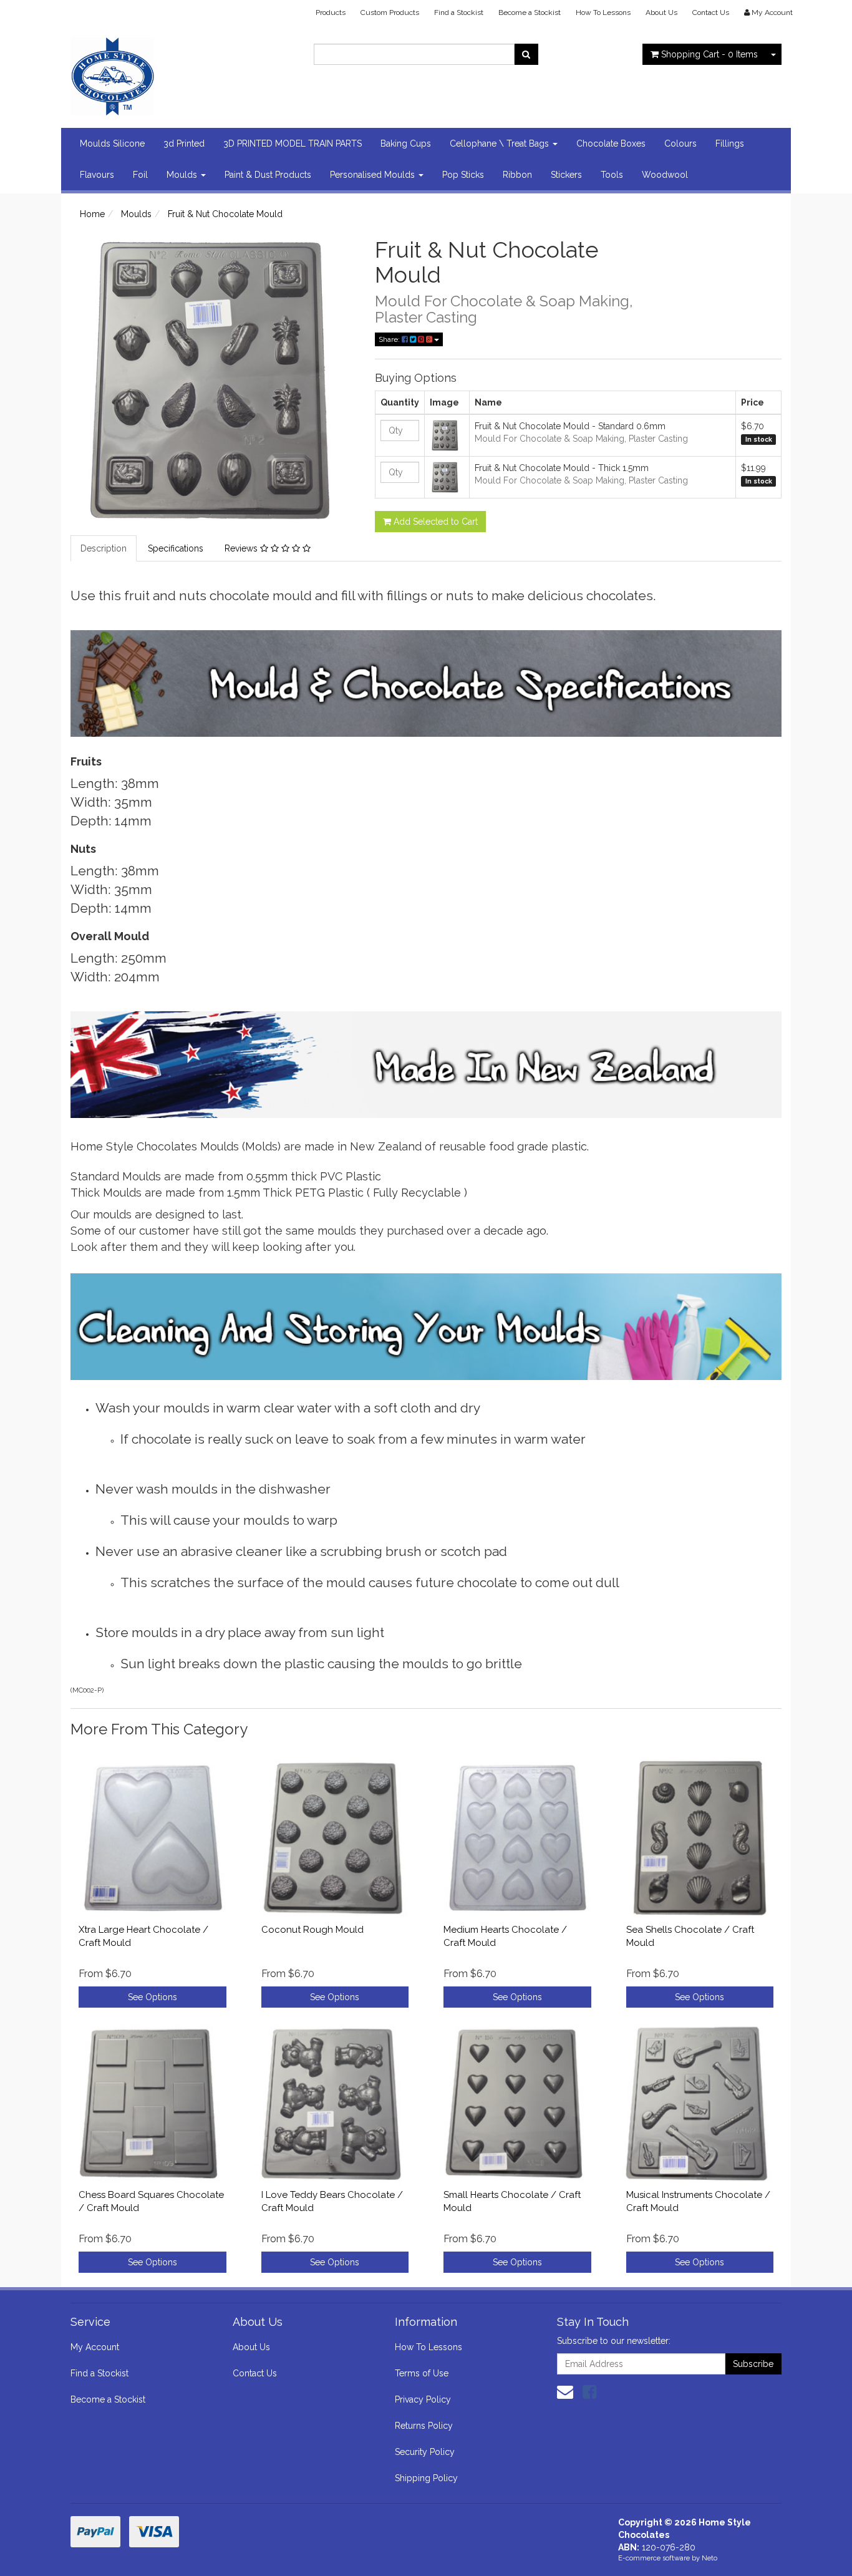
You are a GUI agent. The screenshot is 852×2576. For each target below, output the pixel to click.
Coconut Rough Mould (312, 1930)
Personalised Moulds (374, 175)
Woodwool (665, 175)
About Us (661, 12)
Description (104, 548)
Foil (140, 175)
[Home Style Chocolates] (183, 72)
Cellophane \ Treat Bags (501, 143)
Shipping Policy (426, 2478)
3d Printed (184, 143)
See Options (152, 1997)
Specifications (176, 548)
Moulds (183, 175)
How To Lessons (603, 12)
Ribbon (517, 175)
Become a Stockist (530, 12)
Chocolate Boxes (611, 143)
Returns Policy (424, 2426)
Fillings (730, 143)
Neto (709, 2558)
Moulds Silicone (112, 143)
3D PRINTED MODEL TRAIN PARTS (293, 143)
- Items (709, 54)
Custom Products (390, 12)
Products (331, 12)
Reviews (242, 548)
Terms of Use (422, 2373)
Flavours (97, 175)
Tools (612, 175)
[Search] (526, 54)
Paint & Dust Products (268, 175)
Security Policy (425, 2452)
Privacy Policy (423, 2399)
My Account (95, 2347)
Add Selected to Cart (434, 522)
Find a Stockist (459, 12)
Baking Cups (406, 143)
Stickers (566, 175)
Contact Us (711, 12)
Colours (680, 143)
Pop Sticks (463, 175)
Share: (390, 339)
